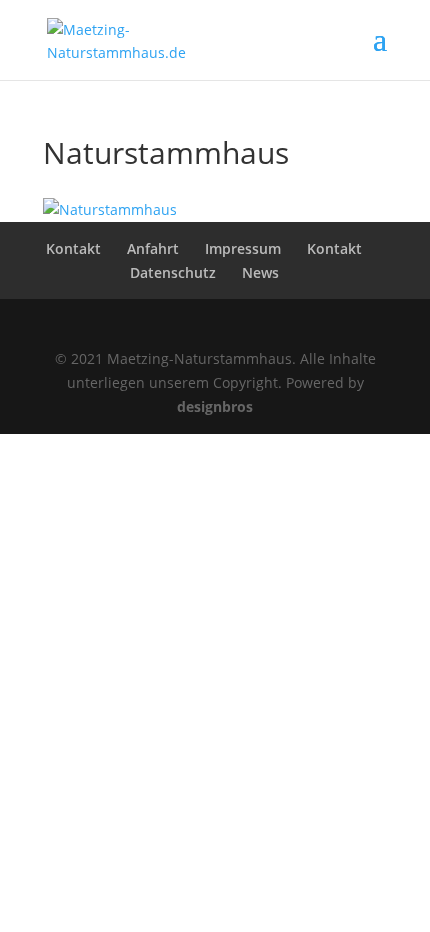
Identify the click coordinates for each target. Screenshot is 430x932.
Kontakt (73, 248)
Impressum (243, 248)
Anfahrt (153, 248)
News (260, 272)
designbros (215, 406)
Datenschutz (173, 272)
